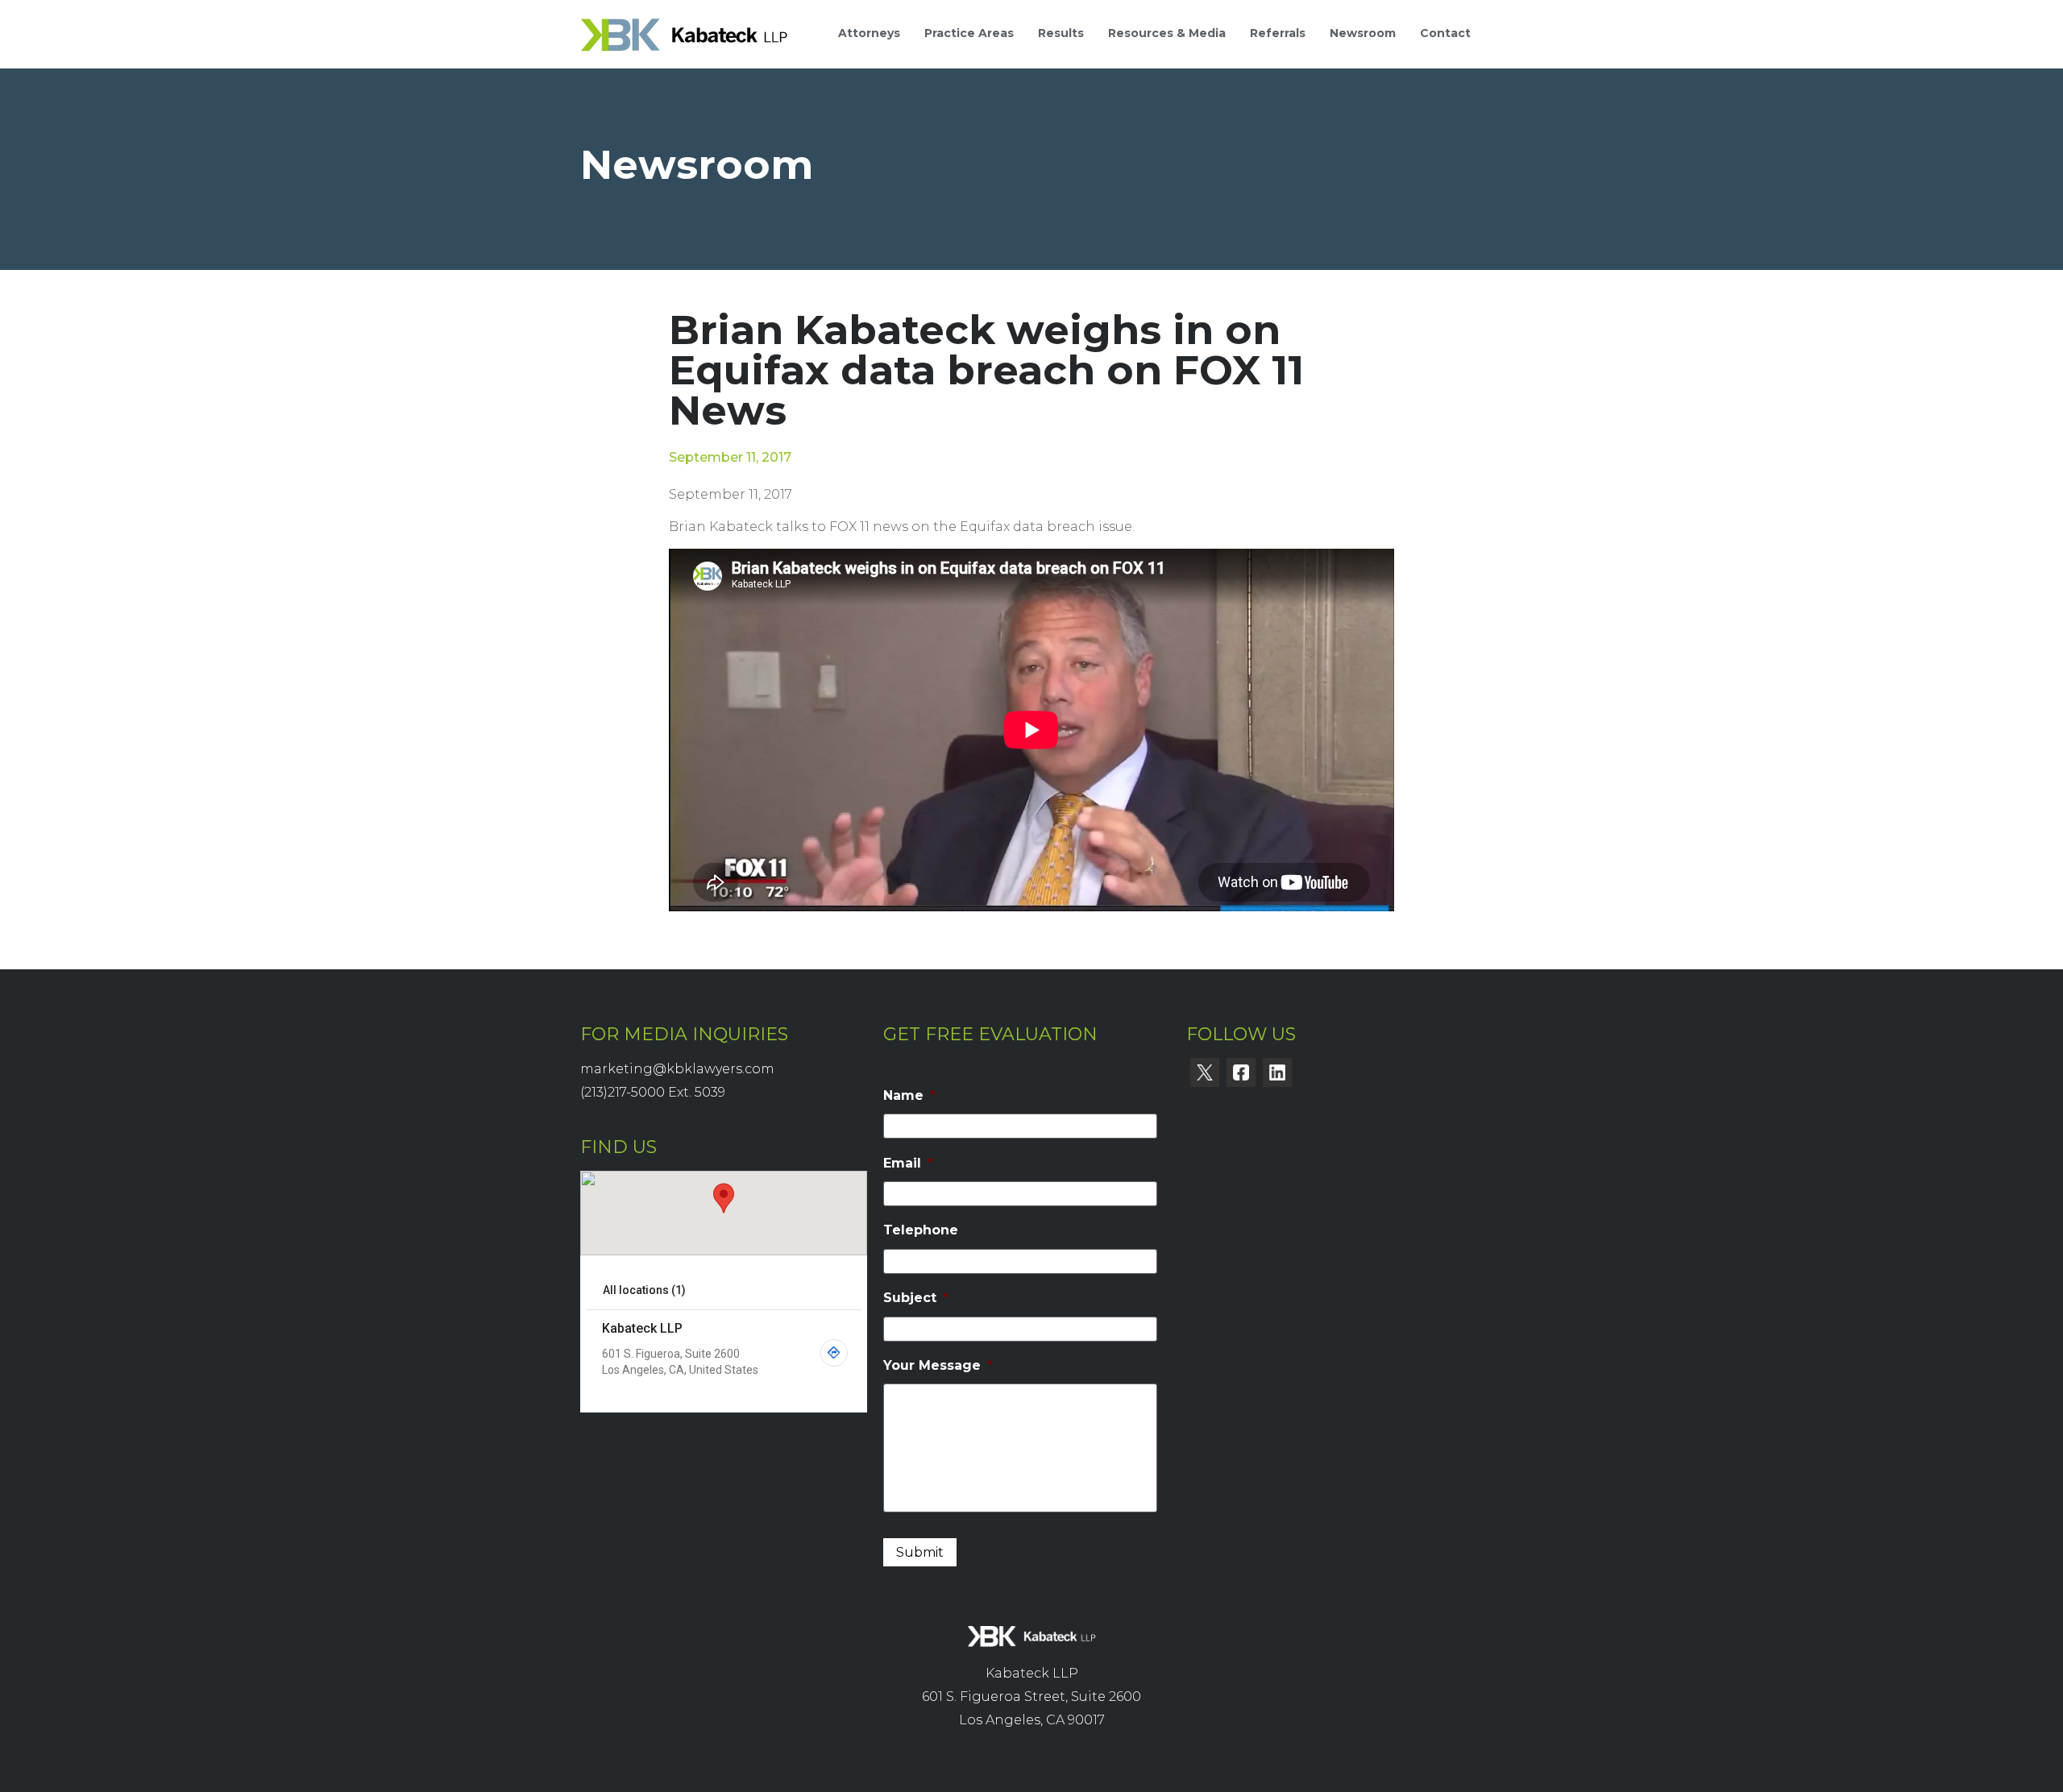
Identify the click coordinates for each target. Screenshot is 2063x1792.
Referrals (1278, 33)
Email (908, 1163)
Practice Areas (969, 33)
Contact (1445, 33)
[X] (1205, 1072)
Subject (916, 1298)
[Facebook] (1241, 1072)
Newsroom (1363, 33)
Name (909, 1095)
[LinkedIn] (1277, 1072)
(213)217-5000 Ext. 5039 (653, 1092)
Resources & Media (1167, 33)
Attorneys (869, 33)
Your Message (938, 1365)
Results (1061, 33)
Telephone (921, 1230)
